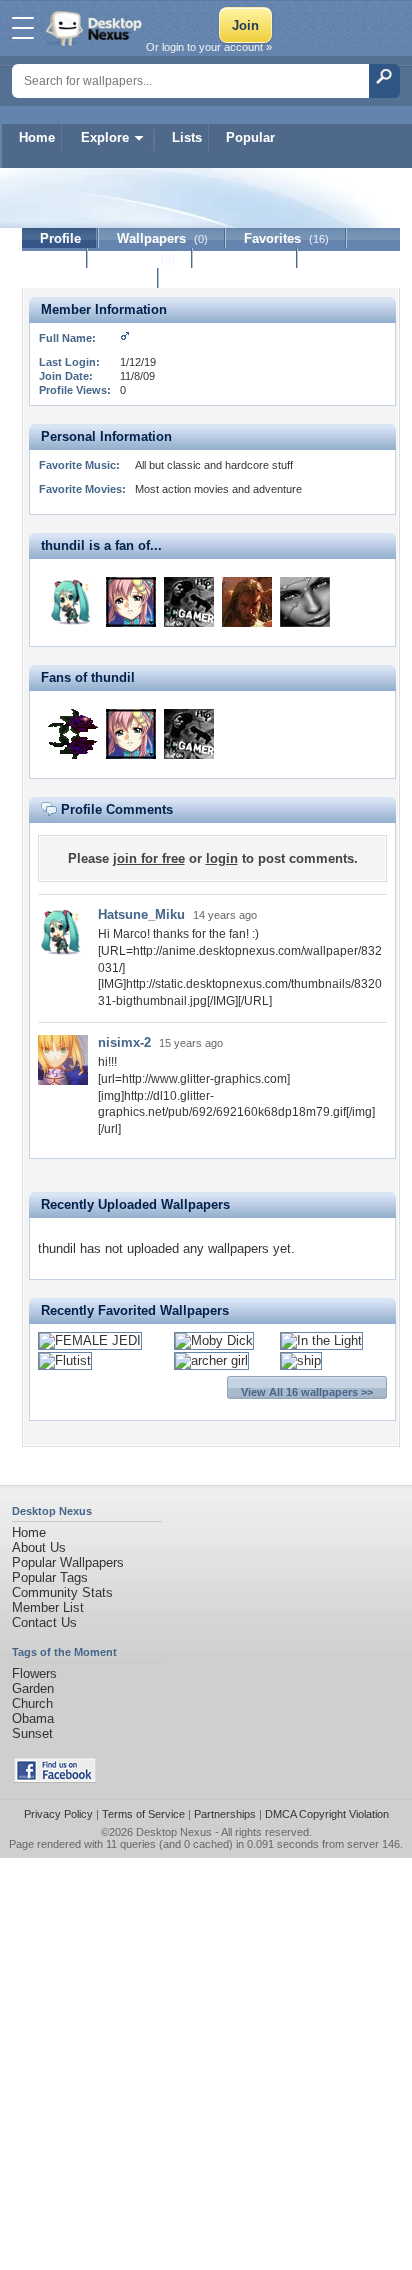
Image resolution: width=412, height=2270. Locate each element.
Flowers (34, 1673)
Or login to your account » (209, 47)
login (222, 858)
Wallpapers (162, 238)
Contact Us (44, 1622)
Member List (48, 1607)
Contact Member (90, 278)
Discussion (245, 258)
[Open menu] (23, 28)
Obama (33, 1718)
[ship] (301, 1360)
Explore (105, 137)
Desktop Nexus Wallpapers (96, 28)
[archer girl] (211, 1360)
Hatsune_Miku (141, 914)
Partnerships (225, 1814)
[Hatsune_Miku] (73, 602)
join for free (149, 858)
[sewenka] (305, 602)
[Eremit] (247, 602)
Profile (60, 238)
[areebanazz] (73, 734)
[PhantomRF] (189, 602)
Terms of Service (143, 1814)
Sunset (32, 1733)
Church (32, 1703)
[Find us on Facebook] (55, 1778)
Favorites (286, 238)
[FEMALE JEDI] (90, 1340)
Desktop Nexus (174, 1832)
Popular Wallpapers (68, 1562)
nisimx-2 (124, 1042)
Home (37, 137)
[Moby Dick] (214, 1340)
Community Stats (62, 1592)
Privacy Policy (58, 1814)
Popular (250, 137)
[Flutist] (65, 1360)
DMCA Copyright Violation (327, 1814)
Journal (140, 258)
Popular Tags (50, 1577)
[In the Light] (321, 1340)
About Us (39, 1547)
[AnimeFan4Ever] (131, 602)
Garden (33, 1688)
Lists (187, 137)
